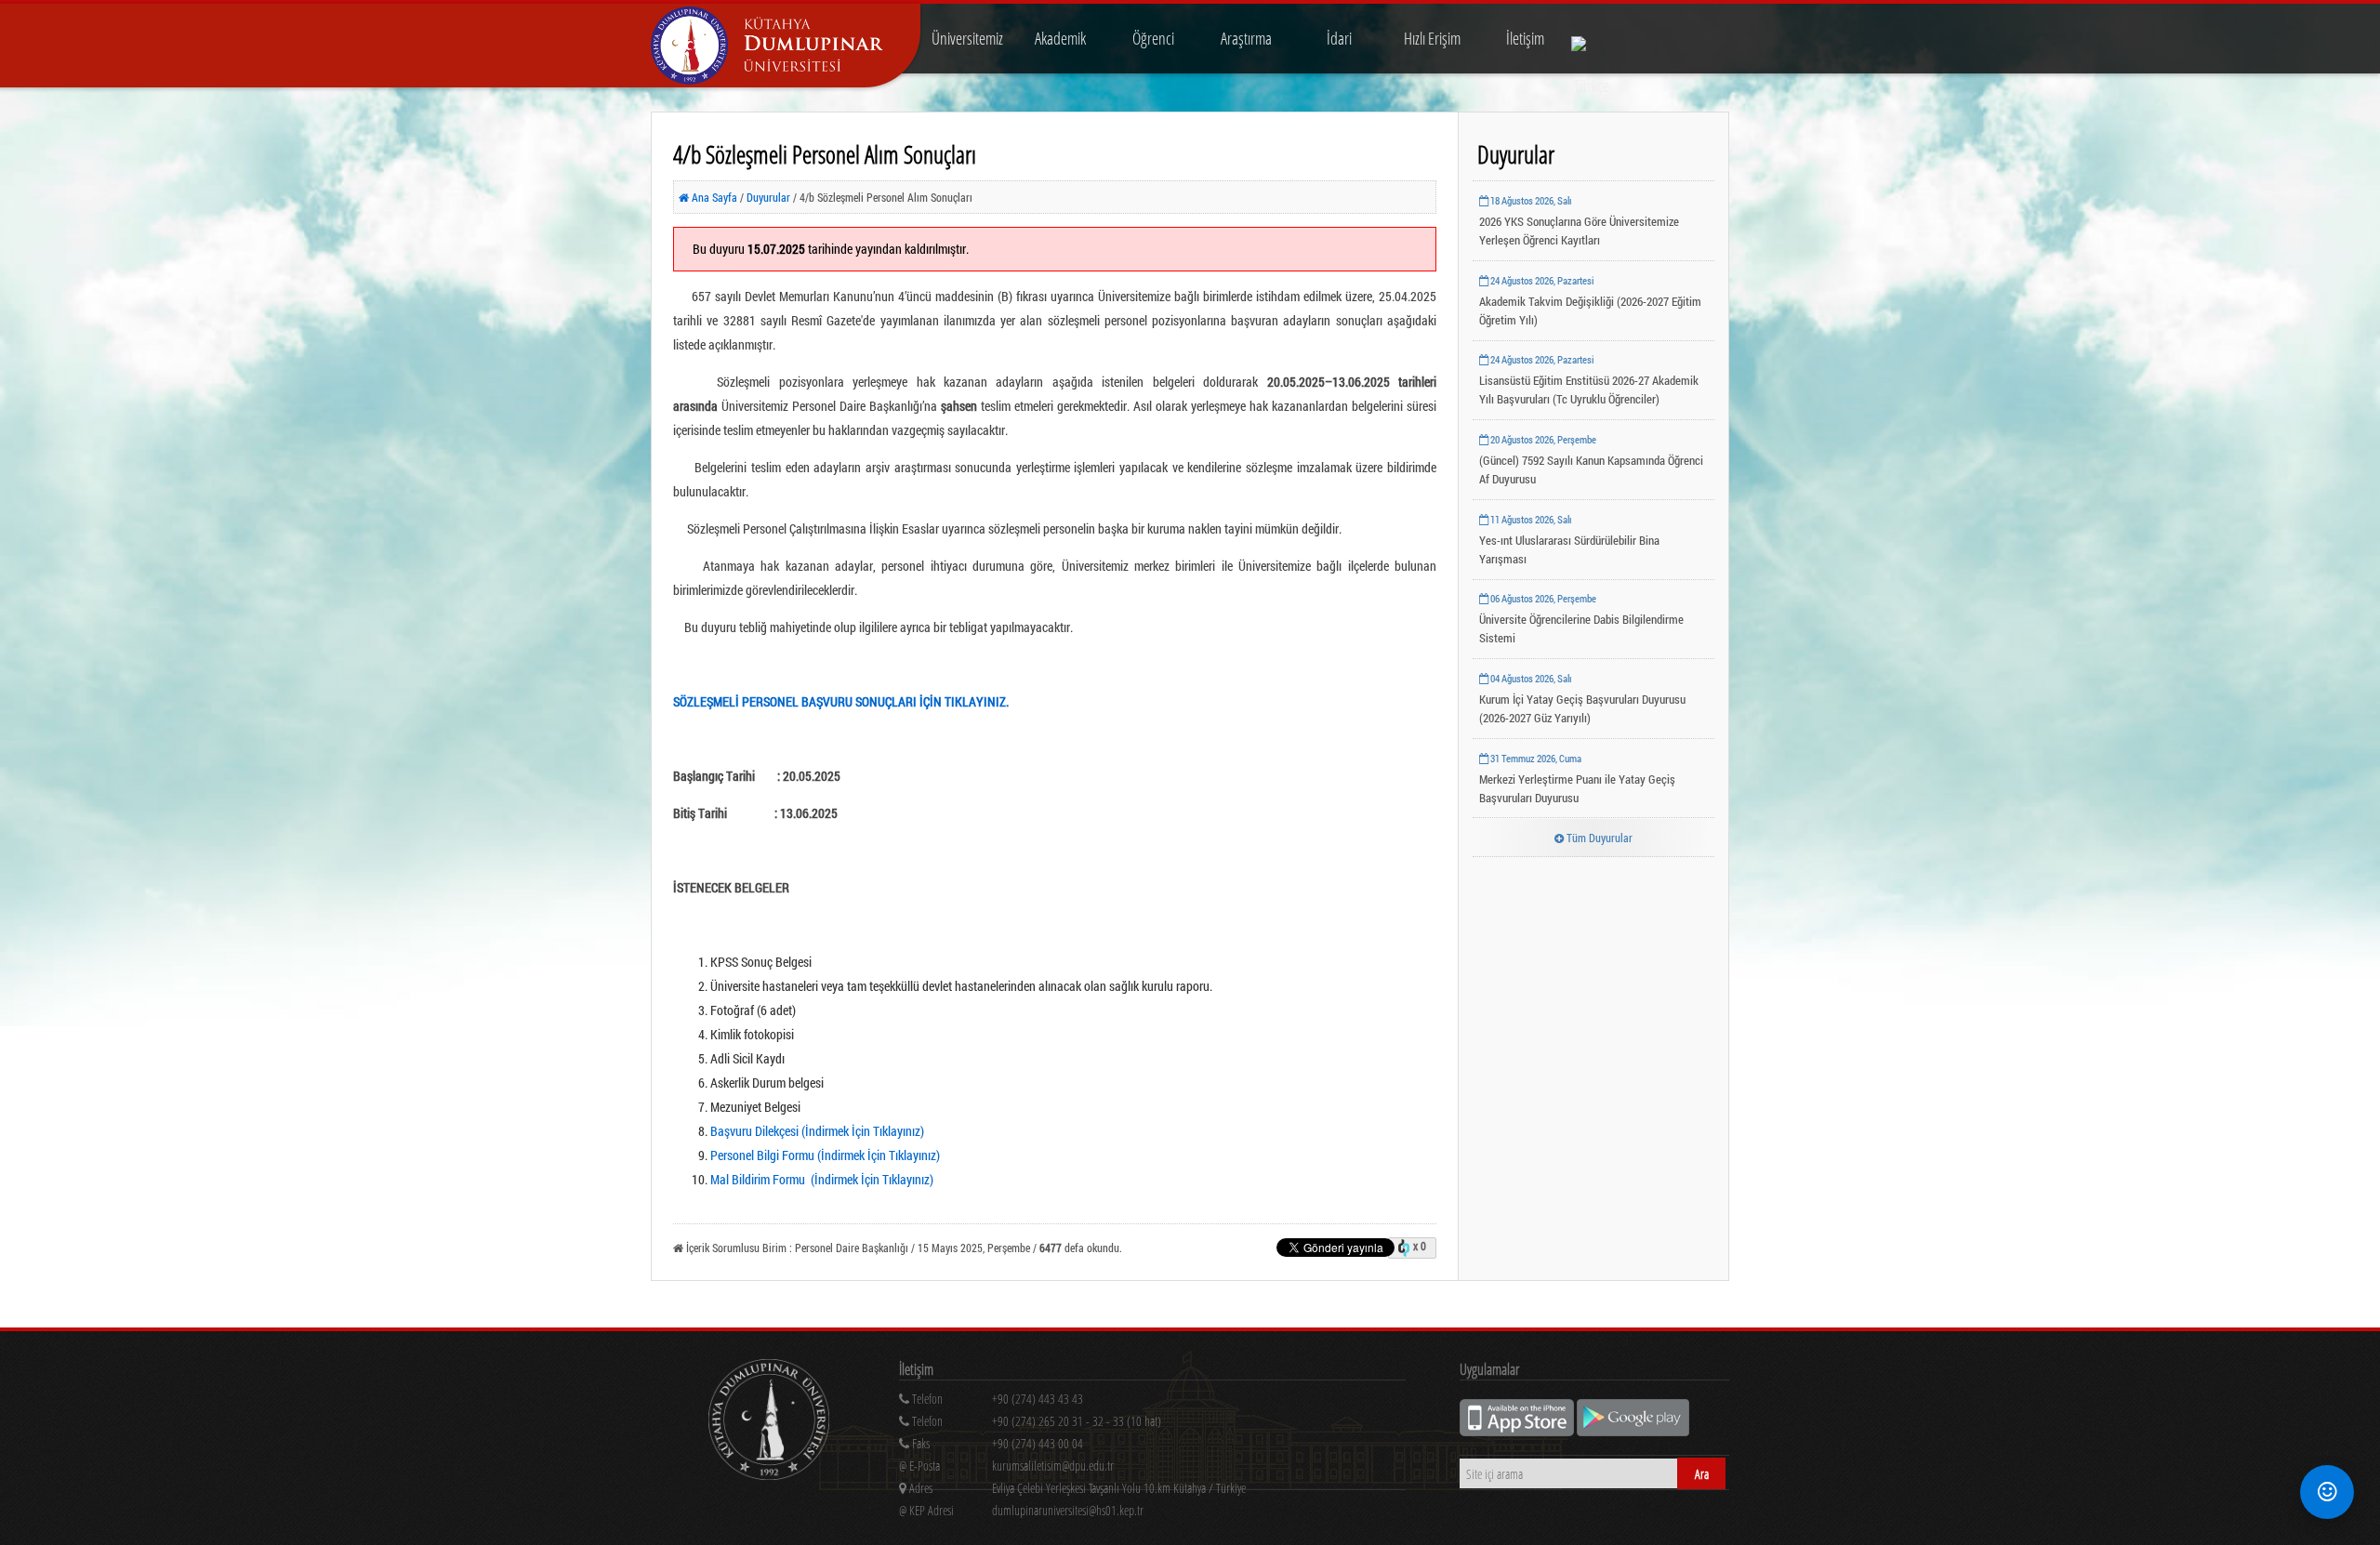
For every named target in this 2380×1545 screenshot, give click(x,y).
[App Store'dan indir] (1518, 1431)
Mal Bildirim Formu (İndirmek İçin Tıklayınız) (822, 1179)
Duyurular (770, 197)
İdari (1339, 38)
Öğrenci (1153, 38)
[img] (769, 1422)
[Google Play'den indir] (1633, 1431)
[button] (2327, 1492)
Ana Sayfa (713, 197)
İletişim (1525, 38)
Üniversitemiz (967, 38)
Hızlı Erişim (1432, 38)
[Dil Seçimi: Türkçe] (1592, 39)
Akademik (1060, 38)
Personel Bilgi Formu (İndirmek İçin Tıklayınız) (825, 1155)
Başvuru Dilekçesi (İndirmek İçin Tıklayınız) (817, 1131)
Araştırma (1246, 38)
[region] (1152, 1425)
